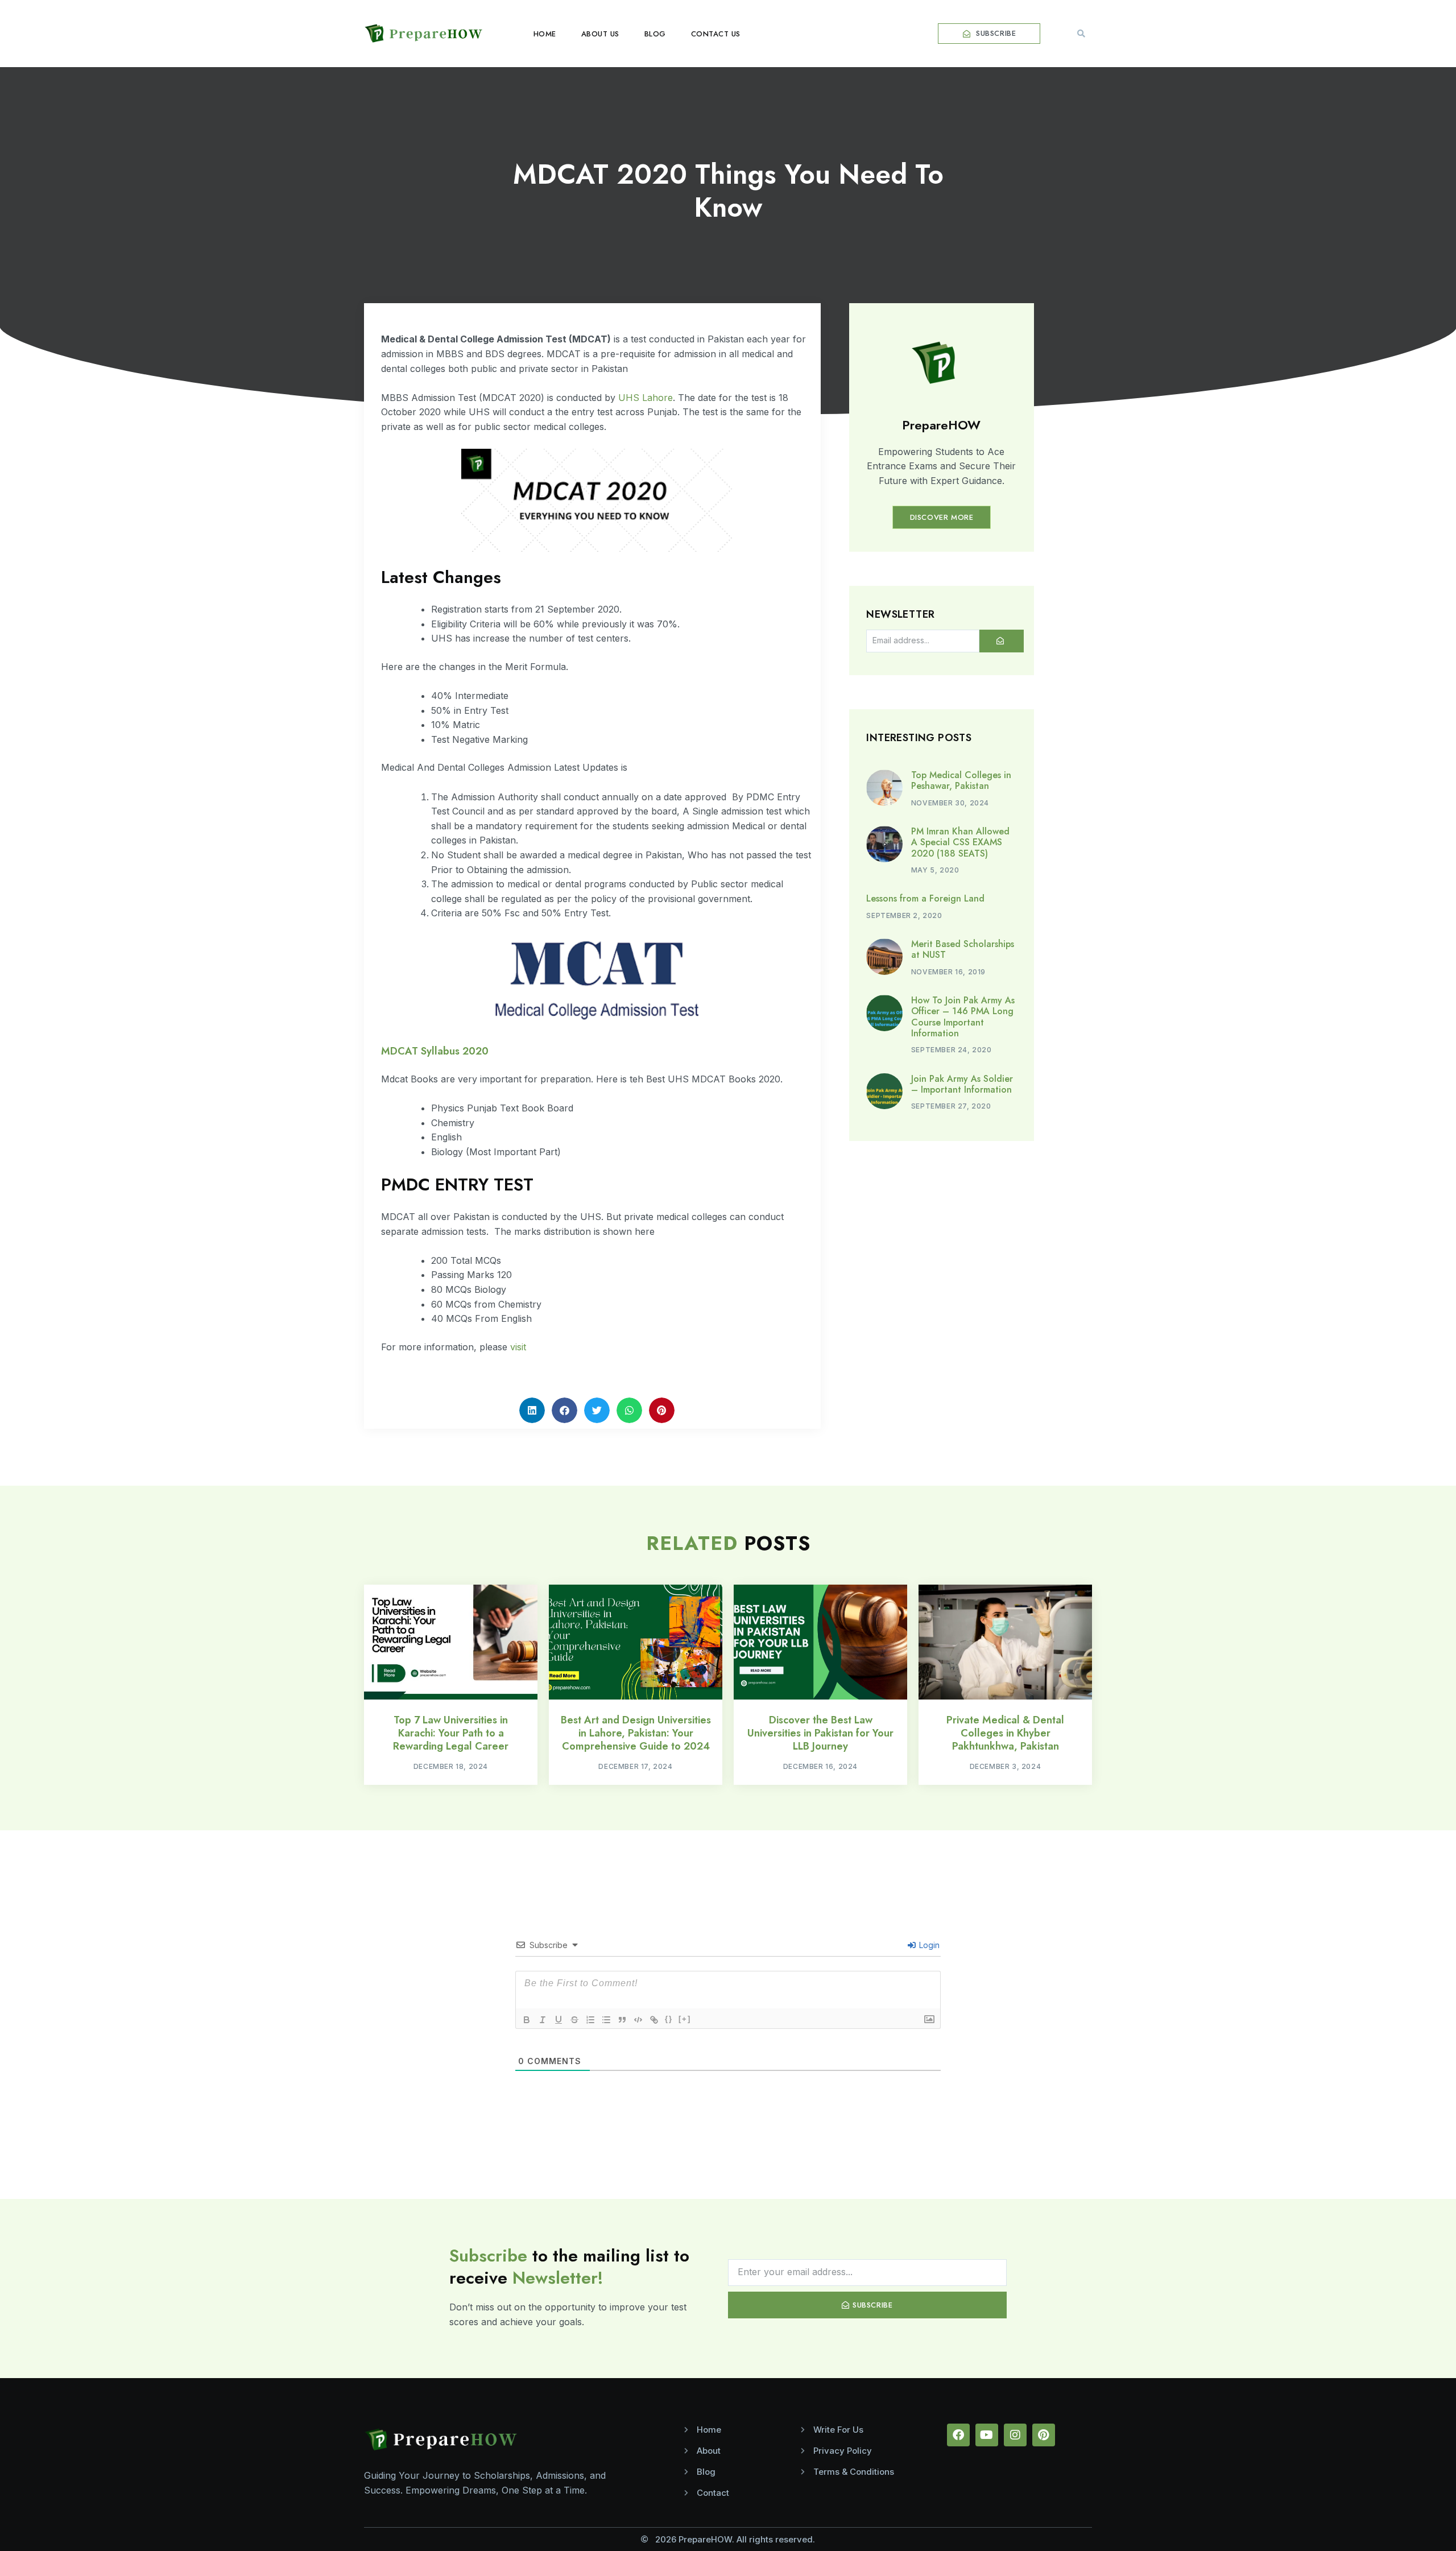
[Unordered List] (606, 2020)
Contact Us (716, 34)
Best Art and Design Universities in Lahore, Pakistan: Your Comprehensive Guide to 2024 (636, 1733)
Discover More (942, 517)
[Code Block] (638, 2020)
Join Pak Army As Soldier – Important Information (962, 1084)
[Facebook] (958, 2435)
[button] (1081, 34)
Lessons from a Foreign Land (925, 898)
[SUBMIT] (1002, 641)
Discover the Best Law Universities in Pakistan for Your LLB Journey (820, 1733)
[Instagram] (1015, 2435)
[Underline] (559, 2020)
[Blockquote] (622, 2020)
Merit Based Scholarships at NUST (963, 949)
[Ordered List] (590, 2020)
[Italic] (543, 2020)
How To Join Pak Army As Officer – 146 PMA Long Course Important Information (963, 1017)
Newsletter (900, 615)
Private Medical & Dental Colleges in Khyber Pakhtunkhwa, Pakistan (1005, 1733)
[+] (685, 2019)
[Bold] (527, 2020)
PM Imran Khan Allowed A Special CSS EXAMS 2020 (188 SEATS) (960, 842)
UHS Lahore (644, 398)
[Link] (654, 2020)
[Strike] (574, 2020)
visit (518, 1347)
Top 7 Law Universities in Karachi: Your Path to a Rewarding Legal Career (451, 1733)
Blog (655, 34)
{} (669, 2019)
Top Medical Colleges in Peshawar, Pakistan (961, 780)
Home (545, 34)
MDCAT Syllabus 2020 (435, 1051)
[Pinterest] (1044, 2435)
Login (928, 1945)
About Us (600, 34)
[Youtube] (987, 2435)
